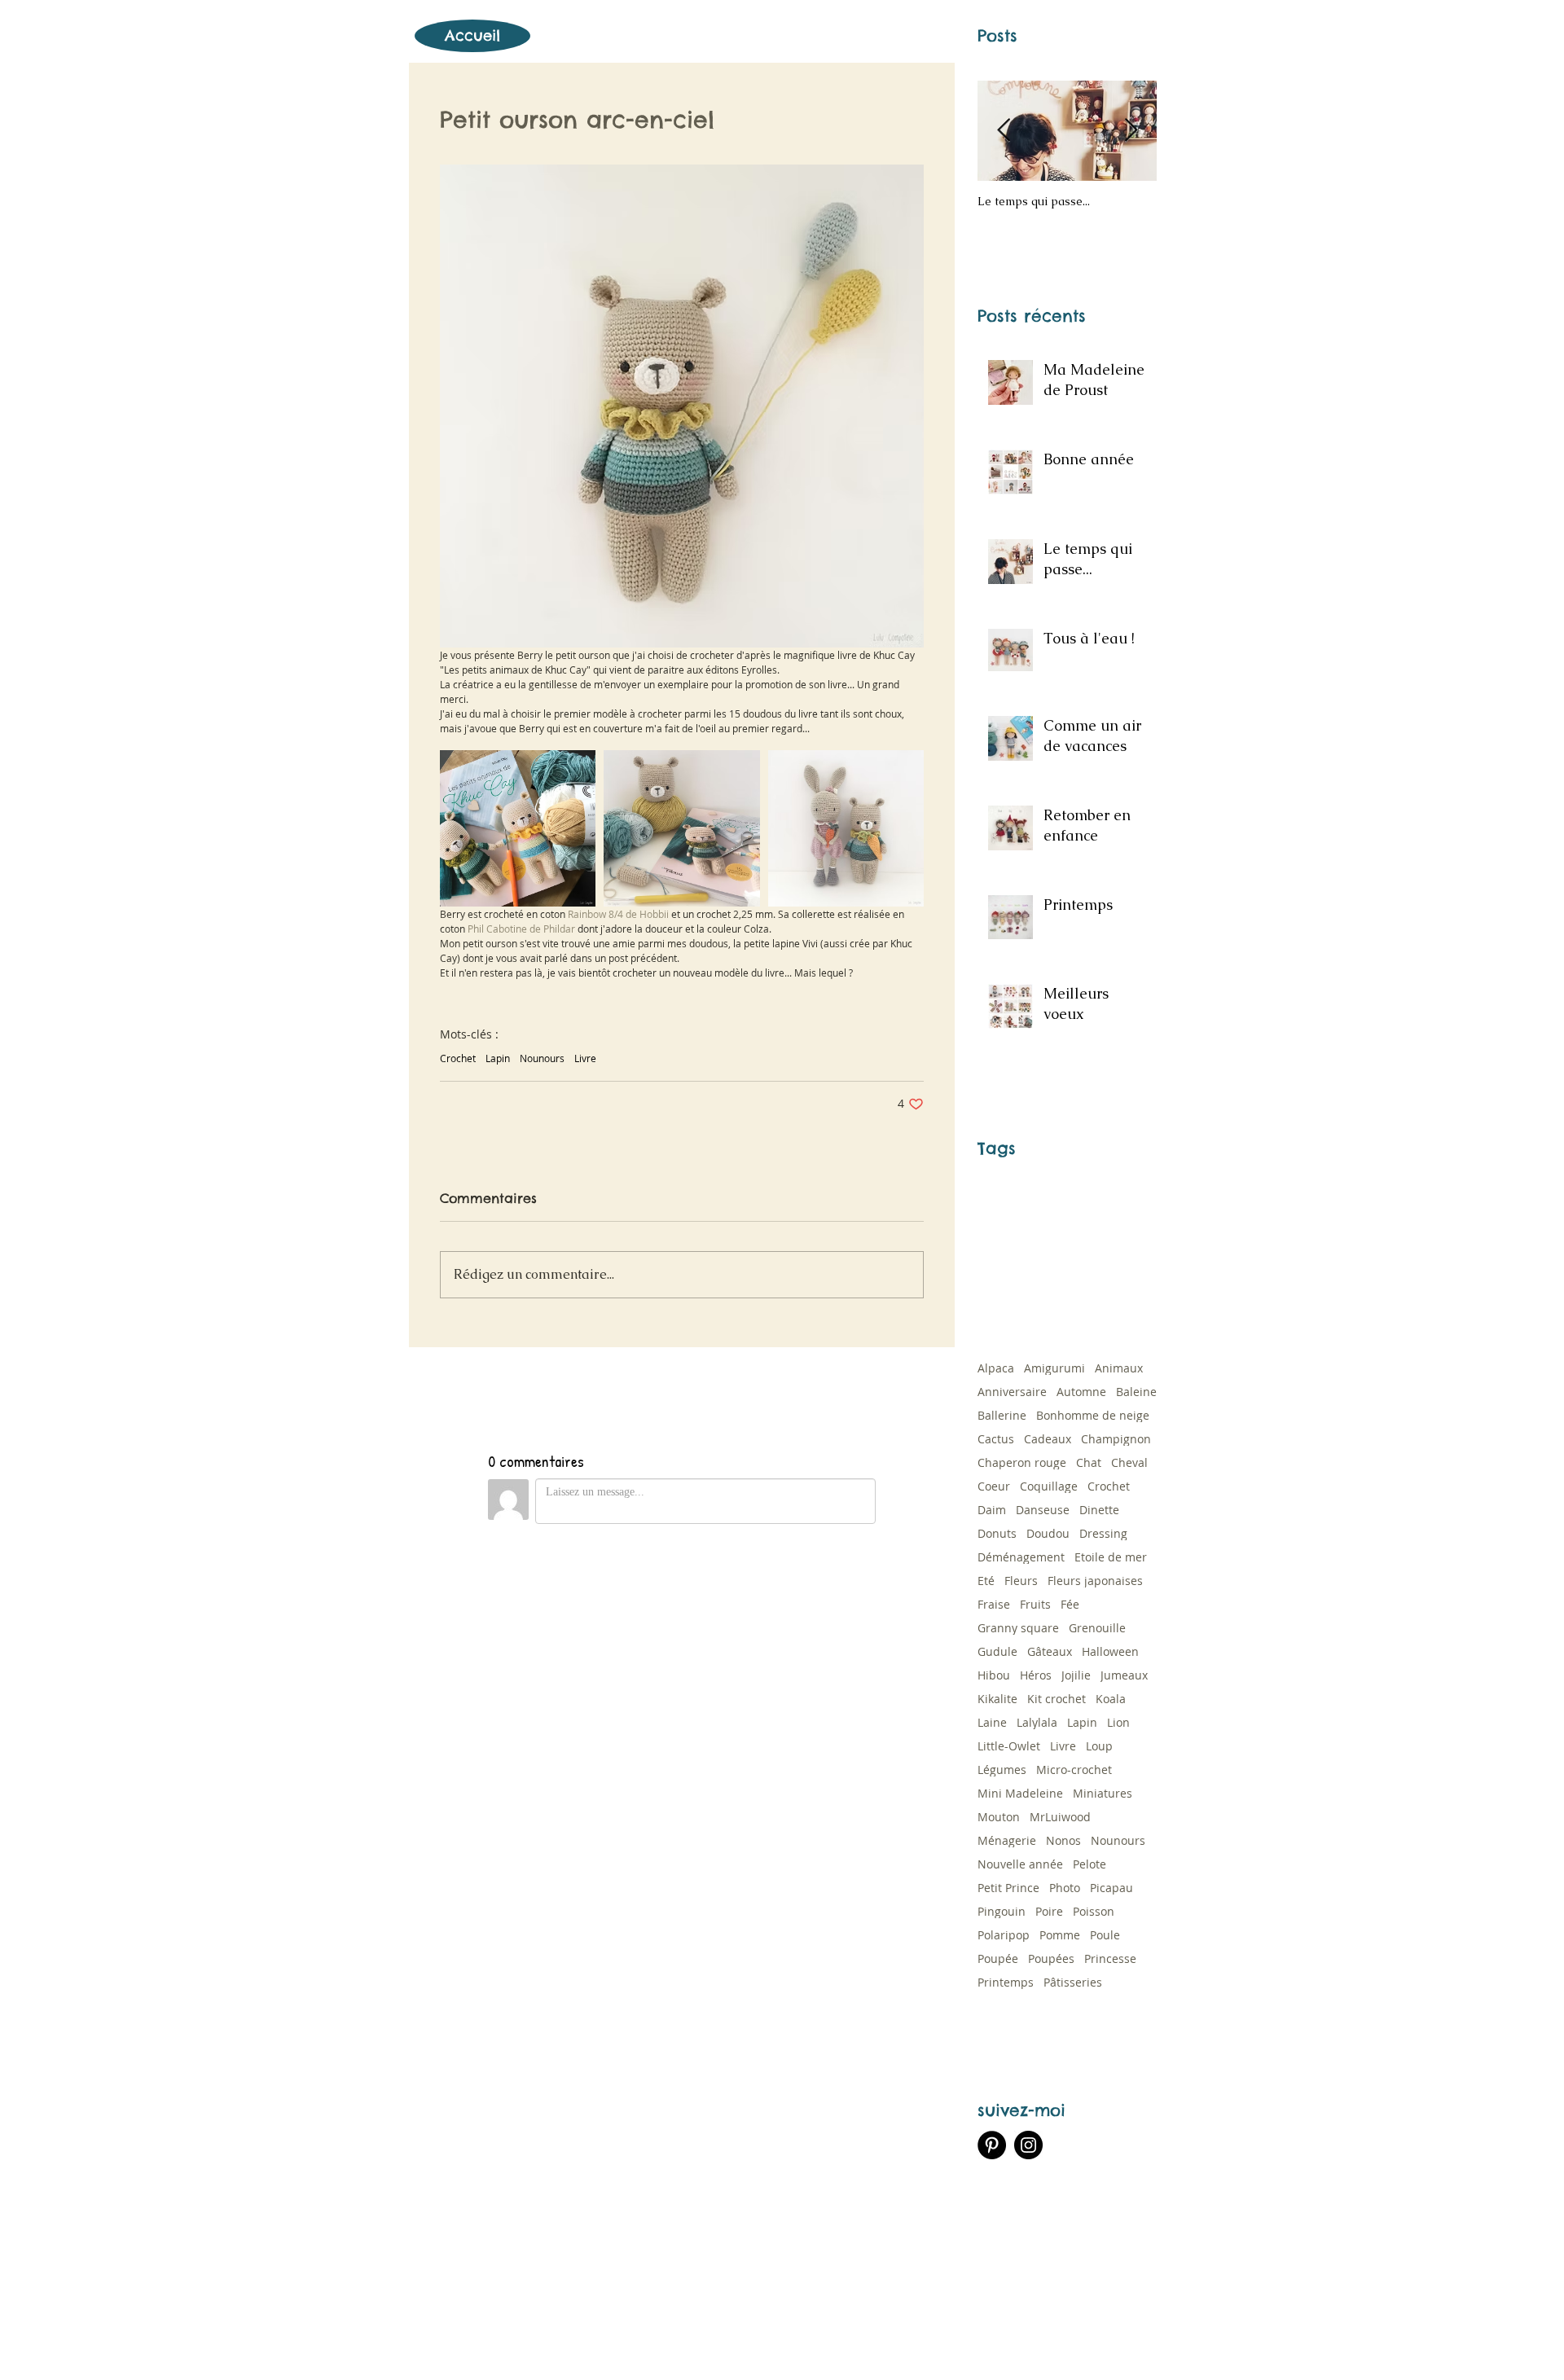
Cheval (1129, 1462)
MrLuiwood (1060, 1817)
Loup (1099, 1746)
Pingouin (1002, 1911)
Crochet (458, 1058)
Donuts (997, 1533)
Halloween (1110, 1651)
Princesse (1110, 1958)
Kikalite (997, 1699)
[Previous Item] (1004, 131)
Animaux (1119, 1368)
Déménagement (1021, 1557)
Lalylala (1037, 1722)
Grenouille (1097, 1628)
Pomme (1060, 1935)
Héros (1036, 1675)
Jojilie (1076, 1675)
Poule (1105, 1935)
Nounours (542, 1058)
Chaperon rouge (1022, 1462)
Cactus (996, 1439)
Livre (585, 1058)
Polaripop (1004, 1935)
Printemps (1006, 1982)
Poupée (998, 1958)
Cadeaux (1048, 1439)
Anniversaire (1012, 1392)
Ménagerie (1007, 1840)
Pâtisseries (1073, 1982)
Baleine (1136, 1392)
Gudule (997, 1651)
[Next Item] (1131, 131)
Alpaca (996, 1368)
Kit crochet (1057, 1699)
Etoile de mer (1111, 1557)
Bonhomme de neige (1093, 1415)
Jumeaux (1124, 1675)
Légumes (1002, 1770)
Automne (1081, 1392)
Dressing (1103, 1533)
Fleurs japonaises (1095, 1581)
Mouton (999, 1817)
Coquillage (1049, 1486)
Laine (992, 1722)
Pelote (1090, 1864)
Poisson (1094, 1911)
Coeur (994, 1486)
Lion (1118, 1722)
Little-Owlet (1009, 1746)
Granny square (1018, 1628)
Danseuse (1043, 1510)
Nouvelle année (1020, 1864)
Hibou (994, 1675)
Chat (1089, 1462)
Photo (1065, 1888)
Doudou (1048, 1533)
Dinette (1099, 1510)
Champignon (1116, 1439)
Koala (1111, 1699)
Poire (1049, 1911)
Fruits (1035, 1604)
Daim (992, 1510)
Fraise (994, 1604)
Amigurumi (1054, 1368)
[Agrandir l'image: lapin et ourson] (846, 828)
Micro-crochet (1074, 1770)
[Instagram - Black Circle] (1028, 2145)
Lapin (498, 1058)
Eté (986, 1581)
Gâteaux (1050, 1651)
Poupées (1051, 1958)
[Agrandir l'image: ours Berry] (681, 828)
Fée (1070, 1604)
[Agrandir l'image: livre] (518, 828)
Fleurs (1021, 1581)
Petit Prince (1008, 1888)
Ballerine (1002, 1415)
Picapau (1111, 1888)
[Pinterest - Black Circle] (992, 2145)
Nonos (1063, 1840)
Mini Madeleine (1020, 1793)
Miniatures (1103, 1793)
